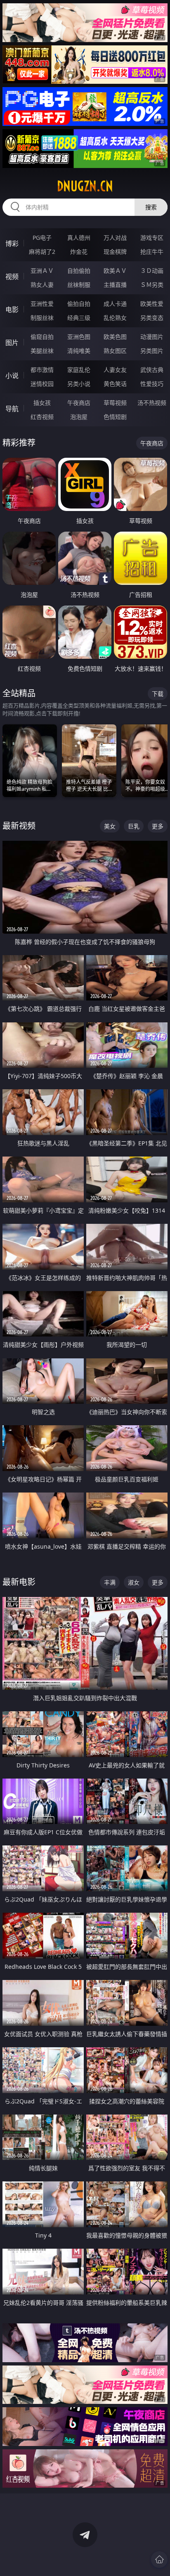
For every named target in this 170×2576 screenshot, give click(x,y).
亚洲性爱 (42, 304)
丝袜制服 (79, 285)
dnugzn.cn (85, 186)
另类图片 (152, 351)
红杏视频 (42, 417)
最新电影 (19, 1582)
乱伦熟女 (115, 318)
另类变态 (152, 318)
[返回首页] (159, 2559)
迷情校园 (42, 384)
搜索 (151, 207)
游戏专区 (152, 238)
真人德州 (79, 238)
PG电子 (42, 238)
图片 (12, 343)
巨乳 (134, 826)
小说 (12, 376)
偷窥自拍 (42, 337)
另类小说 (79, 384)
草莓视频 (115, 403)
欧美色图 (115, 337)
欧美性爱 (152, 304)
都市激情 (42, 370)
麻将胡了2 (42, 252)
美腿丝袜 (42, 351)
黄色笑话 (115, 384)
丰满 (110, 1582)
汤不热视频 (152, 403)
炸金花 (79, 252)
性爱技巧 (152, 384)
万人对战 (115, 238)
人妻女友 (115, 370)
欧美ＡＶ (115, 271)
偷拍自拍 (79, 304)
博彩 (12, 244)
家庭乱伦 (79, 370)
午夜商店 (79, 403)
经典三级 (79, 318)
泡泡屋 (79, 417)
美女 (110, 826)
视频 (12, 277)
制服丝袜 (42, 318)
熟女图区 (115, 351)
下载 (158, 694)
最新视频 (19, 826)
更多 (158, 826)
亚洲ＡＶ (42, 271)
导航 (12, 409)
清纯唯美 (79, 351)
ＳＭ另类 (152, 285)
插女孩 (42, 403)
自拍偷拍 (79, 271)
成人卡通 (115, 304)
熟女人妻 (42, 285)
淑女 (134, 1582)
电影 (12, 310)
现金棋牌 (115, 252)
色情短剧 (115, 417)
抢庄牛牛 (152, 252)
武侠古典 (152, 370)
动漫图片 (152, 337)
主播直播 (115, 285)
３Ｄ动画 (152, 271)
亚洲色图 (79, 337)
